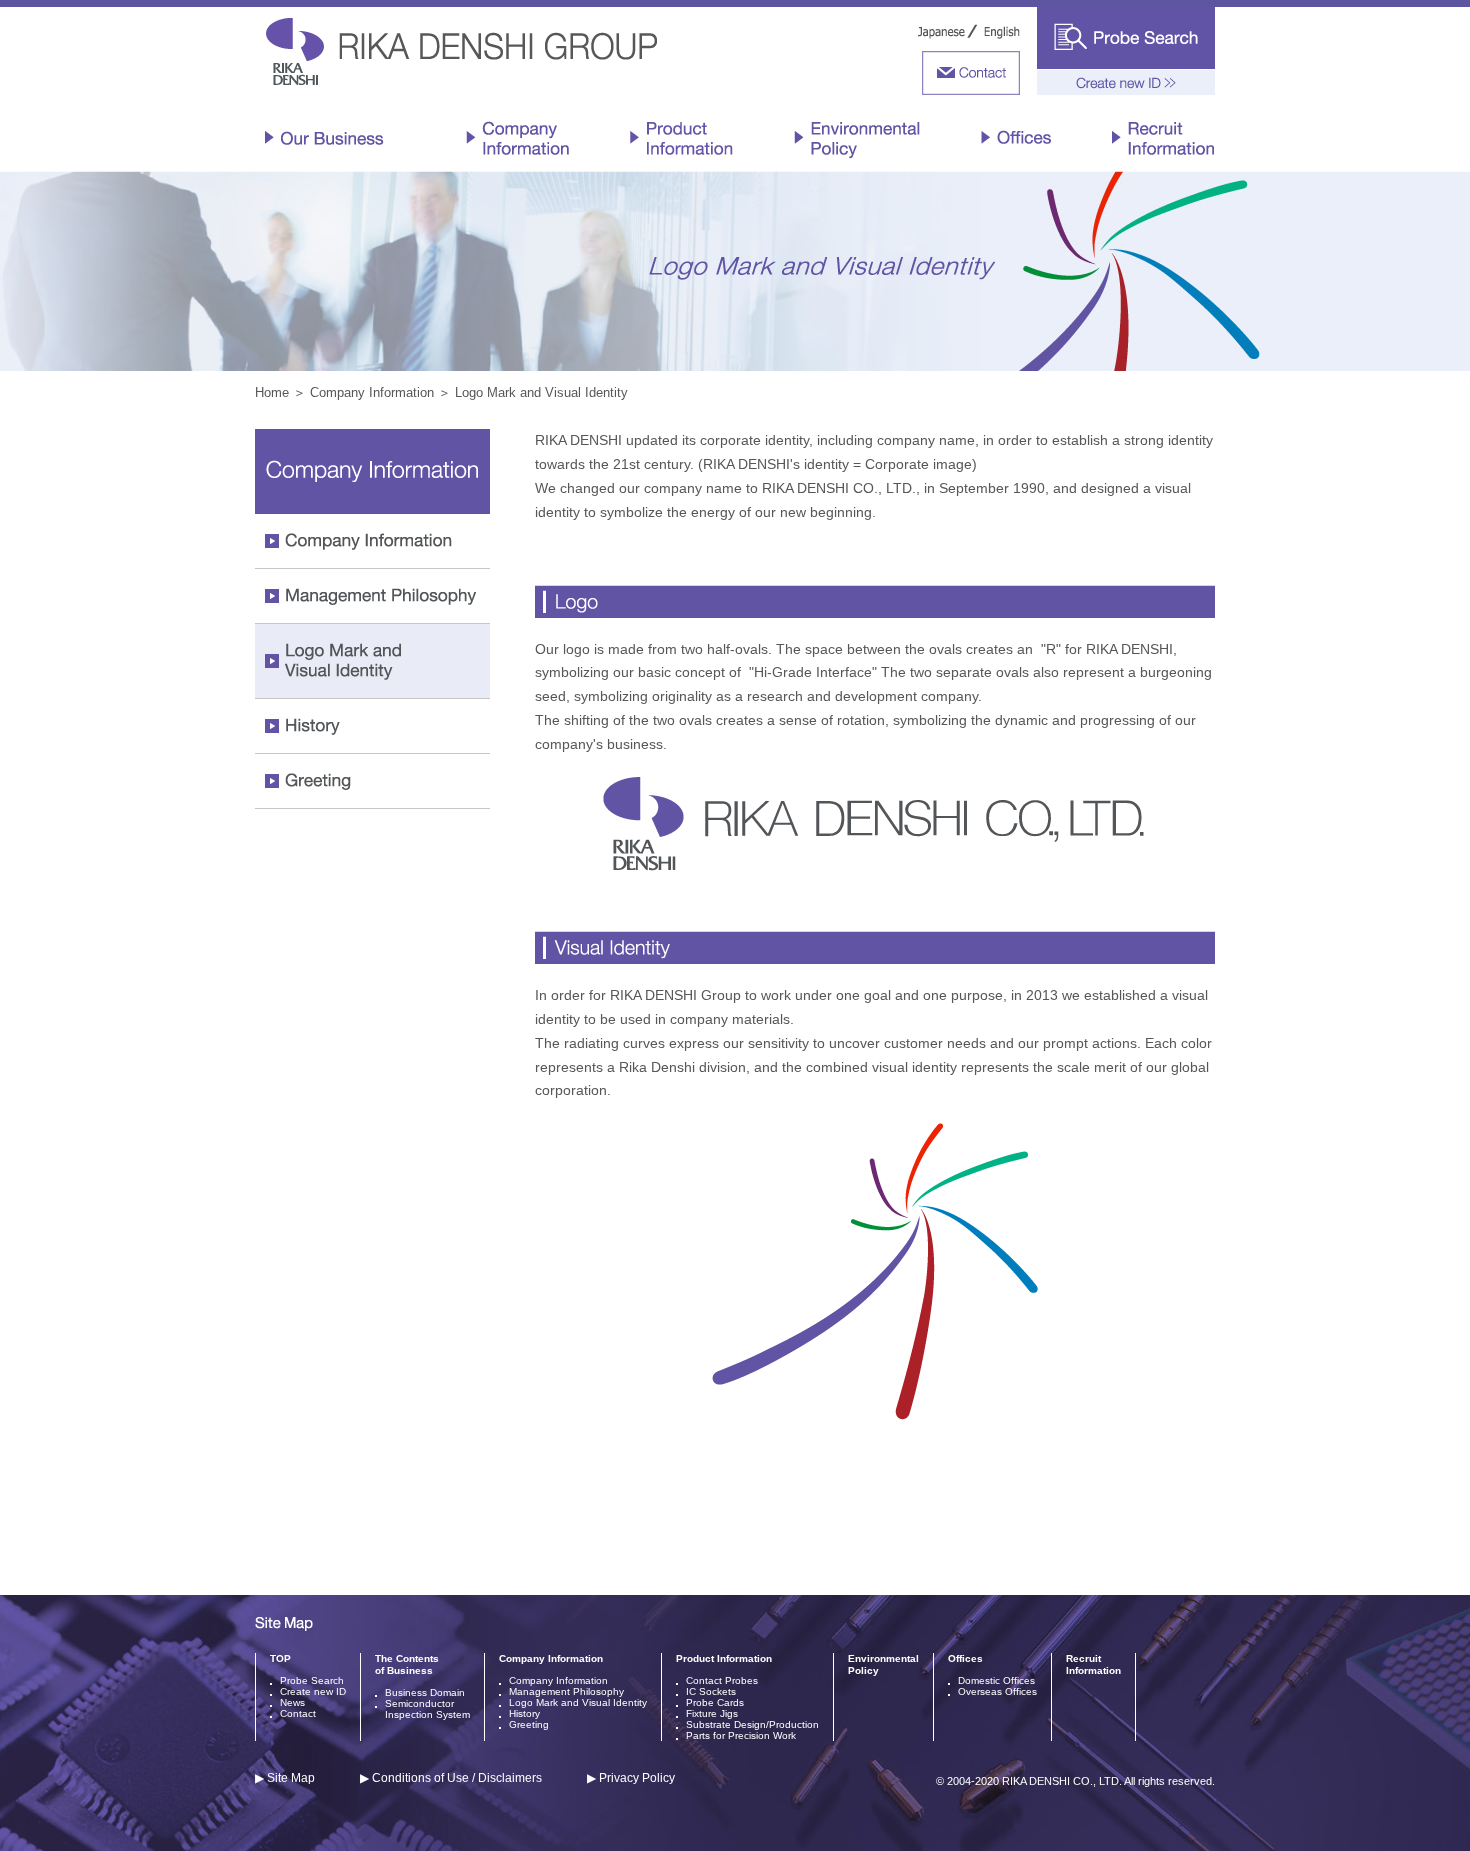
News (292, 1702)
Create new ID (313, 1691)
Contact (298, 1713)
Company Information (372, 392)
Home (272, 392)
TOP (280, 1658)
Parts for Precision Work (741, 1735)
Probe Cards (715, 1702)
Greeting (529, 1724)
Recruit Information (1093, 1664)
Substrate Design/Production (752, 1724)
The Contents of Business (407, 1664)
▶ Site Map (285, 1778)
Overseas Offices (997, 1691)
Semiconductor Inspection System (427, 1709)
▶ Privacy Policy (631, 1778)
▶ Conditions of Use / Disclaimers (451, 1778)
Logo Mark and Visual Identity (578, 1702)
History (524, 1713)
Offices (965, 1658)
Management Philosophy (566, 1691)
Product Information (724, 1658)
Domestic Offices (996, 1680)
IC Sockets (711, 1691)
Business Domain (425, 1692)
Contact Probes (722, 1680)
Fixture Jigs (712, 1713)
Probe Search (312, 1680)
